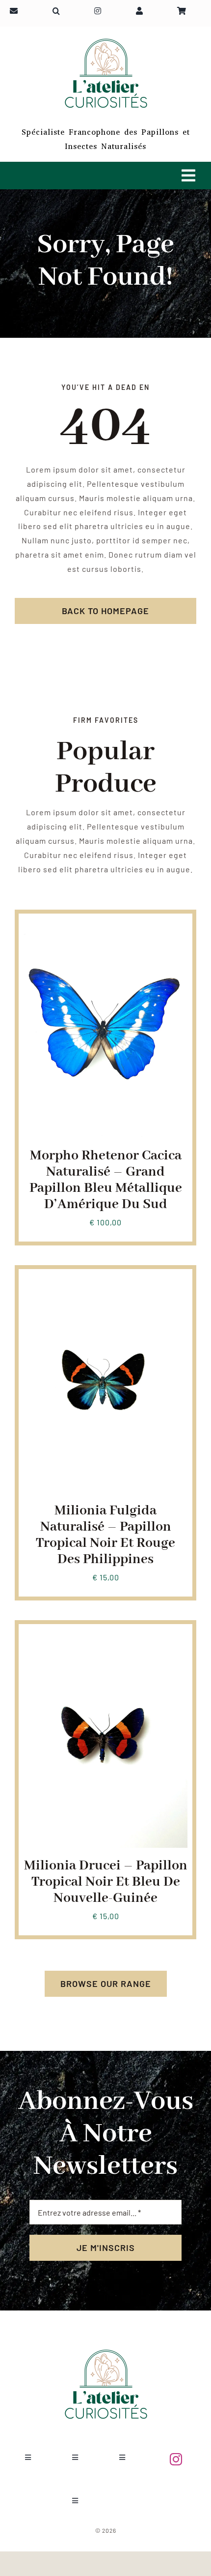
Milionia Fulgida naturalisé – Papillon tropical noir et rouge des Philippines (105, 1535)
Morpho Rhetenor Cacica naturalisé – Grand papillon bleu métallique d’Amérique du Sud (106, 1180)
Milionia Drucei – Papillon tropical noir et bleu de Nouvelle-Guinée (106, 1882)
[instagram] (176, 2459)
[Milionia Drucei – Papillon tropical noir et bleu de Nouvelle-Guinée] (105, 1636)
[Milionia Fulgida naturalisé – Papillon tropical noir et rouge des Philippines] (105, 1281)
